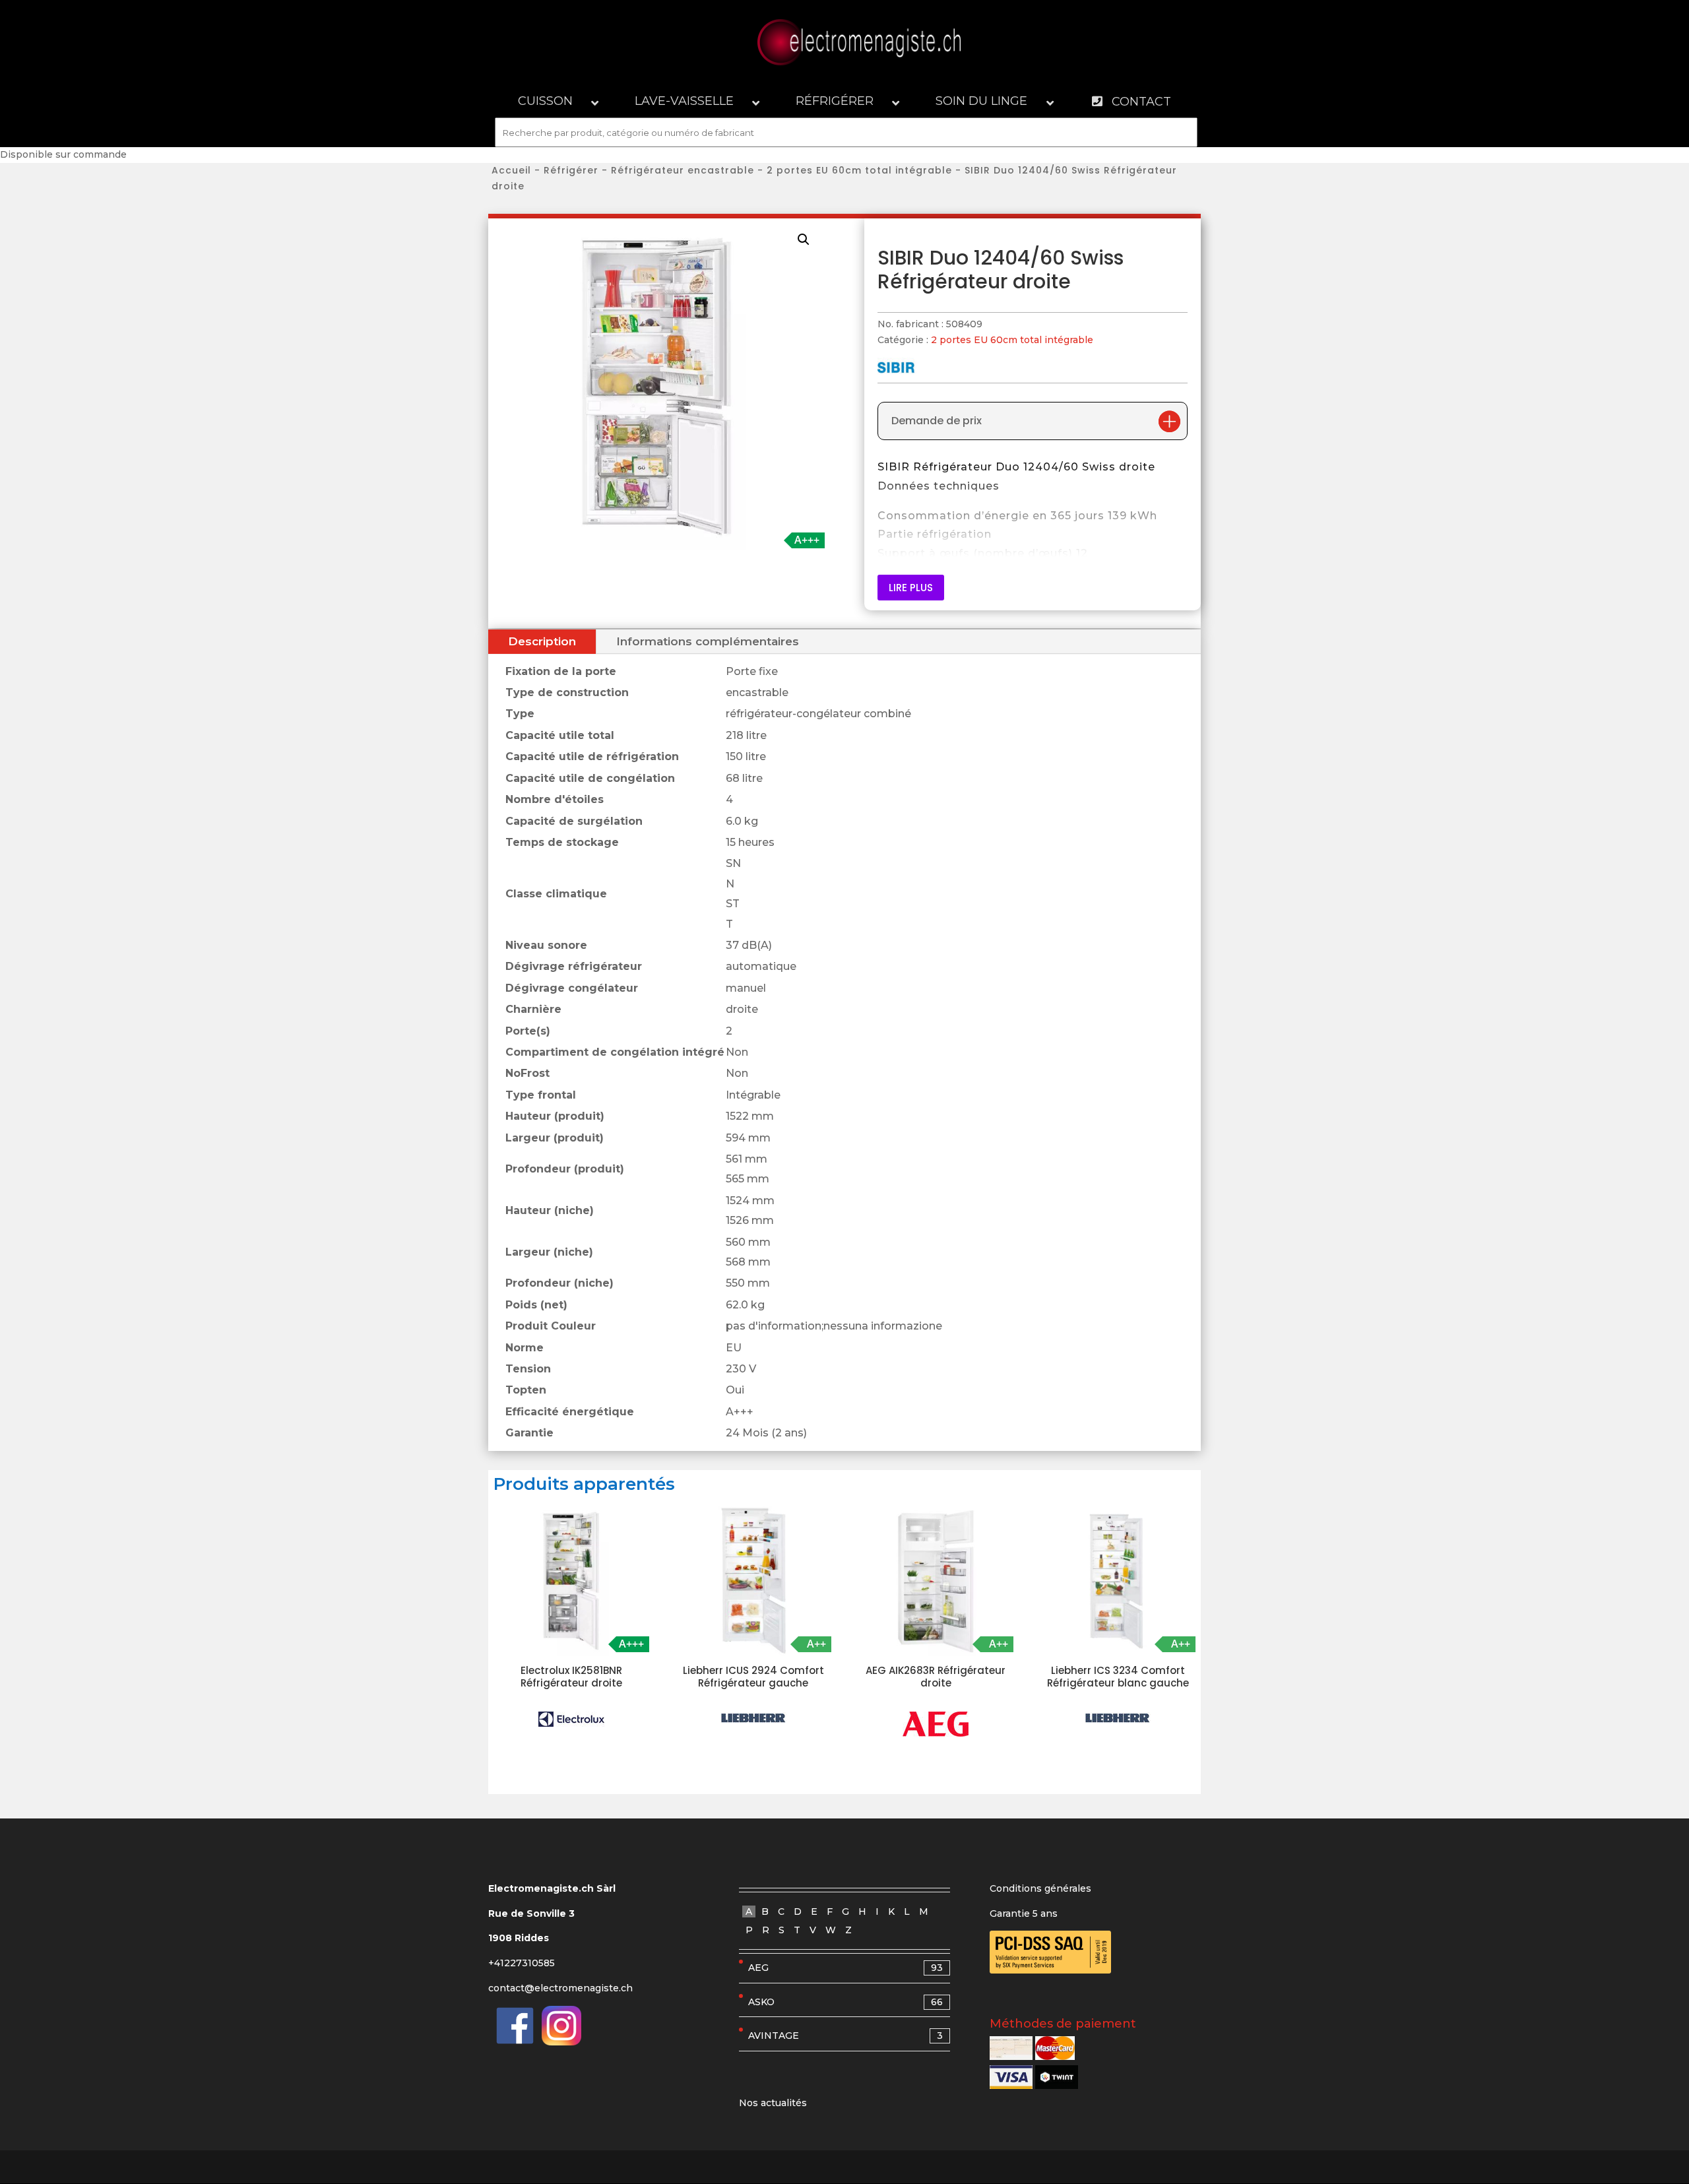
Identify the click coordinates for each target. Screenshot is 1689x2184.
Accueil (511, 170)
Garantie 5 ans (1024, 1913)
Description (542, 641)
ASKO (845, 2002)
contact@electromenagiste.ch (560, 1988)
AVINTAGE (845, 2036)
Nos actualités (773, 2103)
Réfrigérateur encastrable (683, 170)
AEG (845, 1968)
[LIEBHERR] (753, 1718)
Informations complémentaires (708, 641)
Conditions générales (1040, 1888)
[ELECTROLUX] (571, 1719)
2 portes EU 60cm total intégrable (859, 170)
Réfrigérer (571, 170)
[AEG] (936, 1724)
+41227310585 (522, 1963)
